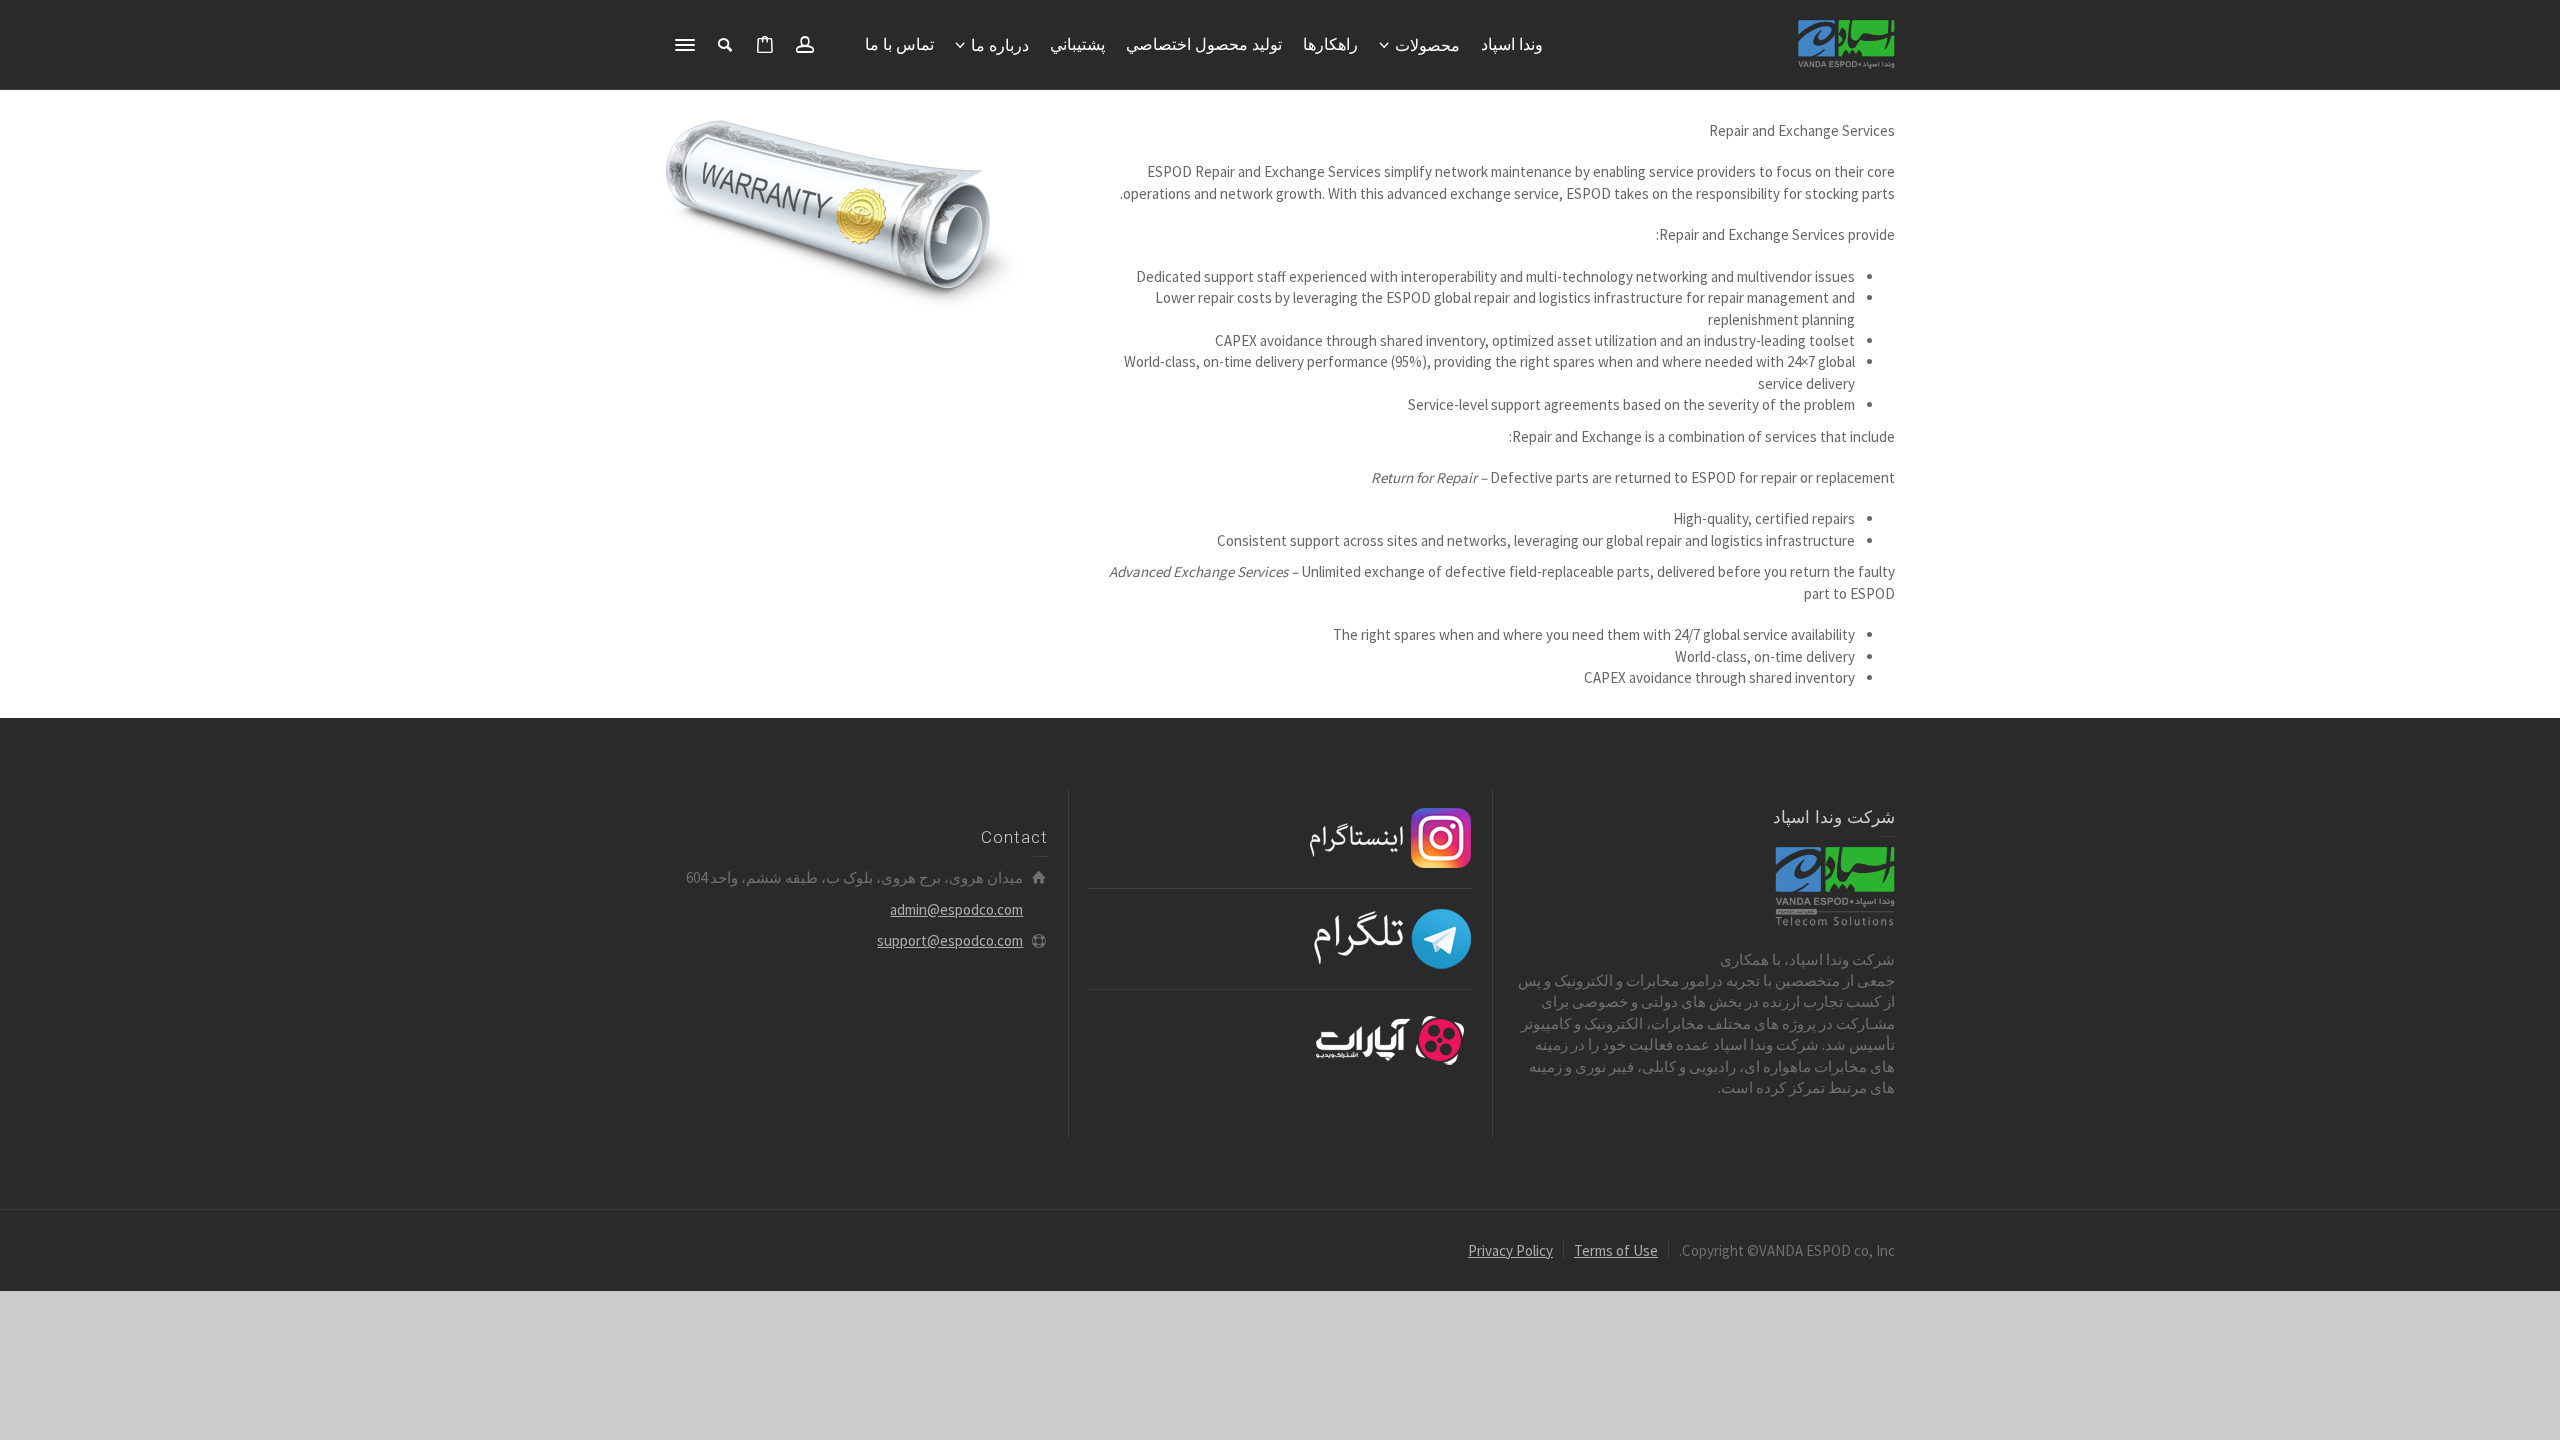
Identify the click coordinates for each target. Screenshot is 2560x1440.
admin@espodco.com (956, 909)
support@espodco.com (950, 940)
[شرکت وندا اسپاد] (1846, 43)
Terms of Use (1616, 1250)
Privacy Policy (1510, 1250)
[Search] (725, 45)
